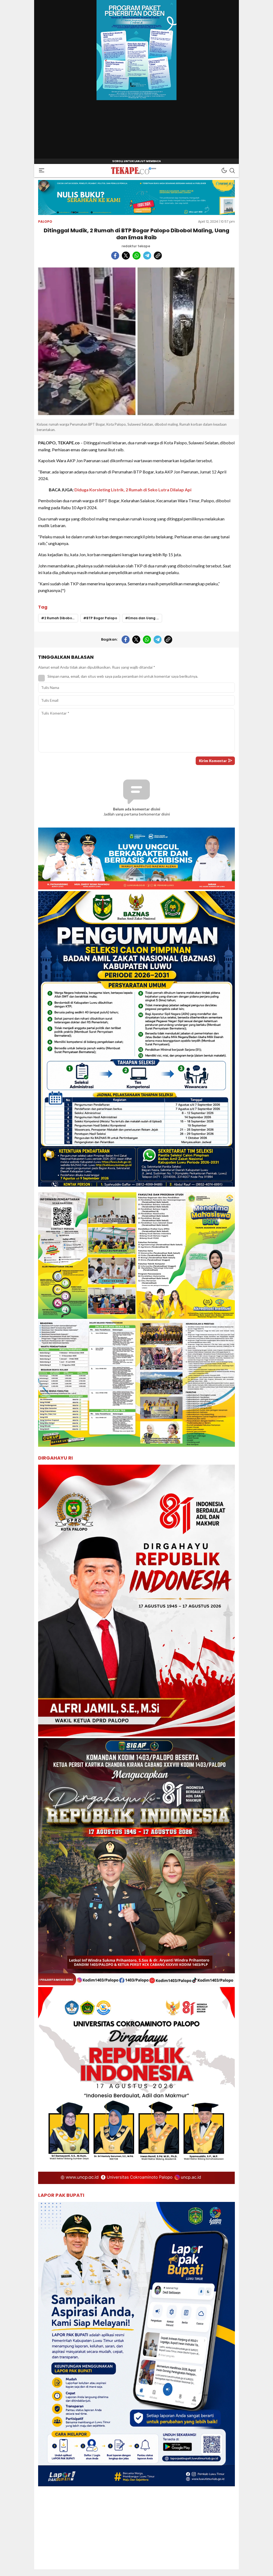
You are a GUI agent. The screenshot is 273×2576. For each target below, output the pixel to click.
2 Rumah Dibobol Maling (61, 618)
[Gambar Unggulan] (136, 341)
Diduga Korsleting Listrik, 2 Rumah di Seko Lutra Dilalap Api (133, 490)
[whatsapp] (136, 256)
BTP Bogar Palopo (102, 618)
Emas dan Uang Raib (145, 618)
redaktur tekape (136, 246)
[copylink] (158, 256)
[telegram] (147, 256)
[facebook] (115, 256)
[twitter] (126, 256)
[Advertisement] (136, 2532)
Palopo (45, 221)
